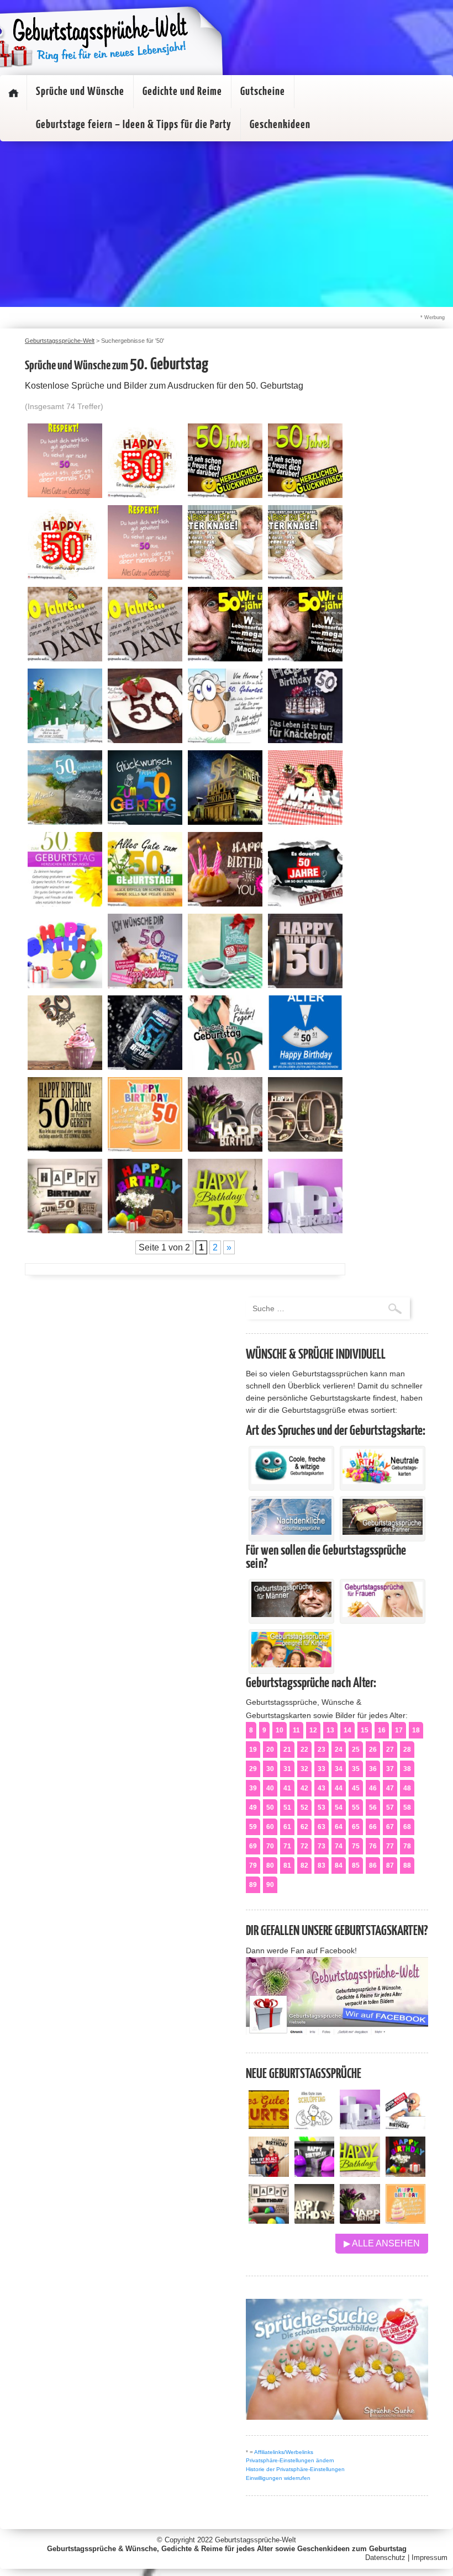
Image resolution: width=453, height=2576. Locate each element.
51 (287, 1808)
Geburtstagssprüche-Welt (256, 2540)
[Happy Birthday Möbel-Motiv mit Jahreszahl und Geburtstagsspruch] (315, 2221)
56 (373, 1808)
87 (390, 1865)
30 (270, 1769)
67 (390, 1827)
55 (356, 1808)
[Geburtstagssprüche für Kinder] (291, 1665)
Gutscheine (263, 92)
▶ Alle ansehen (382, 2243)
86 (373, 1865)
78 (407, 1846)
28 (407, 1750)
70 (270, 1846)
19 (253, 1750)
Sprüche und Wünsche (80, 92)
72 (304, 1846)
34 (339, 1769)
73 (322, 1846)
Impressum (430, 2558)
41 (287, 1788)
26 (373, 1750)
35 (356, 1769)
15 (365, 1730)
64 (339, 1827)
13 (330, 1730)
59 (253, 1827)
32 (304, 1769)
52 (304, 1808)
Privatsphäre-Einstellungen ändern (290, 2460)
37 (390, 1769)
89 (253, 1885)
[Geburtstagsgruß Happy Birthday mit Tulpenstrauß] (360, 2221)
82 (304, 1865)
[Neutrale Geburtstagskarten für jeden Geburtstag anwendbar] (383, 1481)
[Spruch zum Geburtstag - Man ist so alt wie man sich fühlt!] (269, 2174)
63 (322, 1827)
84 (339, 1865)
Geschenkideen (280, 125)
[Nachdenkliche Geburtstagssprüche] (291, 1532)
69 (253, 1846)
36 (373, 1769)
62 (304, 1827)
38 (407, 1769)
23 (322, 1750)
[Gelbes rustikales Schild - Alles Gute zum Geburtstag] (269, 2126)
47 (390, 1788)
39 (253, 1788)
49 (253, 1808)
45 (356, 1788)
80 (270, 1865)
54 (339, 1808)
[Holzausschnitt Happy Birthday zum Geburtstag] (360, 2174)
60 (270, 1827)
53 (322, 1808)
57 (390, 1808)
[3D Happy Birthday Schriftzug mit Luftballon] (360, 2126)
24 (339, 1750)
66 (373, 1827)
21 (287, 1750)
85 (356, 1865)
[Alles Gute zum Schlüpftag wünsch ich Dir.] (315, 2126)
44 (339, 1788)
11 (296, 1730)
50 (270, 1808)
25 (356, 1750)
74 (339, 1846)
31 (287, 1769)
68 (407, 1827)
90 (270, 1885)
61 (287, 1827)
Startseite (13, 93)
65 (356, 1827)
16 (382, 1730)
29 (253, 1769)
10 (280, 1730)
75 (356, 1846)
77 (390, 1846)
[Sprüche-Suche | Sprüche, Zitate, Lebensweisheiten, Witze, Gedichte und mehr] (337, 2417)
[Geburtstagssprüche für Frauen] (383, 1614)
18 (416, 1730)
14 (347, 1730)
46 (373, 1788)
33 (322, 1769)
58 (407, 1808)
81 (287, 1865)
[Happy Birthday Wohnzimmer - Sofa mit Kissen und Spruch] (269, 2221)
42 (304, 1788)
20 (270, 1750)
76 (373, 1846)
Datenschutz (385, 2558)
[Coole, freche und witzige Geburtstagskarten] (291, 1481)
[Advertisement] (227, 224)
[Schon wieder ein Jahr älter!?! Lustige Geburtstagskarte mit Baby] (406, 2126)
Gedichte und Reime (182, 92)
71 (287, 1846)
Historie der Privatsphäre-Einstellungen (295, 2469)
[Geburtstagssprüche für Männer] (291, 1614)
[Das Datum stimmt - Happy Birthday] (406, 2221)
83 (322, 1865)
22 (304, 1750)
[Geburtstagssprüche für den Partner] (383, 1532)
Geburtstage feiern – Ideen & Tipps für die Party (134, 125)
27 (390, 1750)
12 (313, 1730)
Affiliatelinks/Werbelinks (284, 2452)
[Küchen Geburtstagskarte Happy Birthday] (315, 2174)
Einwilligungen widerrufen (278, 2478)
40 (270, 1788)
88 (407, 1865)
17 (399, 1730)
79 (253, 1865)
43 (322, 1788)
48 (407, 1788)
